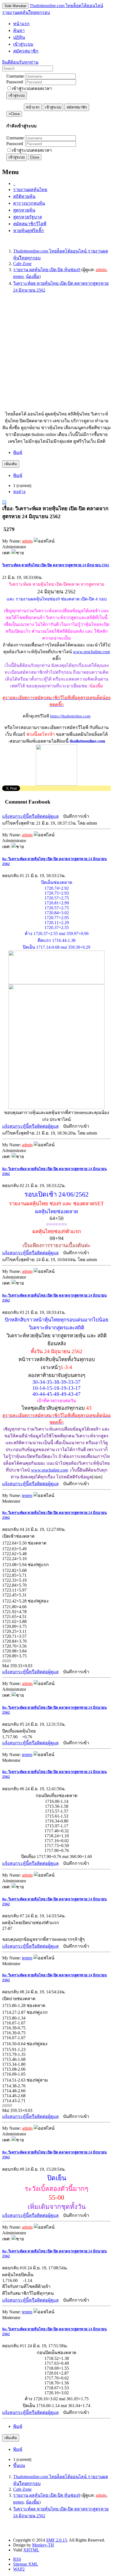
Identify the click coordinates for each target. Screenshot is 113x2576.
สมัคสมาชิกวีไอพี (30, 224)
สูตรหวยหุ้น (24, 210)
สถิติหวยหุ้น (24, 196)
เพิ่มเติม (11, 464)
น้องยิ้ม (33, 276)
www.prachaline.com (91, 652)
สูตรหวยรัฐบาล (28, 217)
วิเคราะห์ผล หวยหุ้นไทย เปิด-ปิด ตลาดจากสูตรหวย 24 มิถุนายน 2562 (56, 565)
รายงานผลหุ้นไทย (30, 190)
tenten (18, 276)
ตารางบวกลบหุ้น (29, 203)
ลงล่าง (19, 492)
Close (35, 157)
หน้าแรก (33, 107)
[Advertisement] (56, 354)
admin (101, 270)
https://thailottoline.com (70, 716)
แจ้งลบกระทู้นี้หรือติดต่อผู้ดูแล (30, 816)
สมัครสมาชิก (77, 107)
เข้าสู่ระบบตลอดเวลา (32, 88)
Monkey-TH (43, 2545)
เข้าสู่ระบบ (17, 96)
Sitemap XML (26, 2564)
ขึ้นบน (19, 2465)
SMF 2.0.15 (56, 2540)
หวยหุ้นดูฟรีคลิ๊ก (29, 231)
